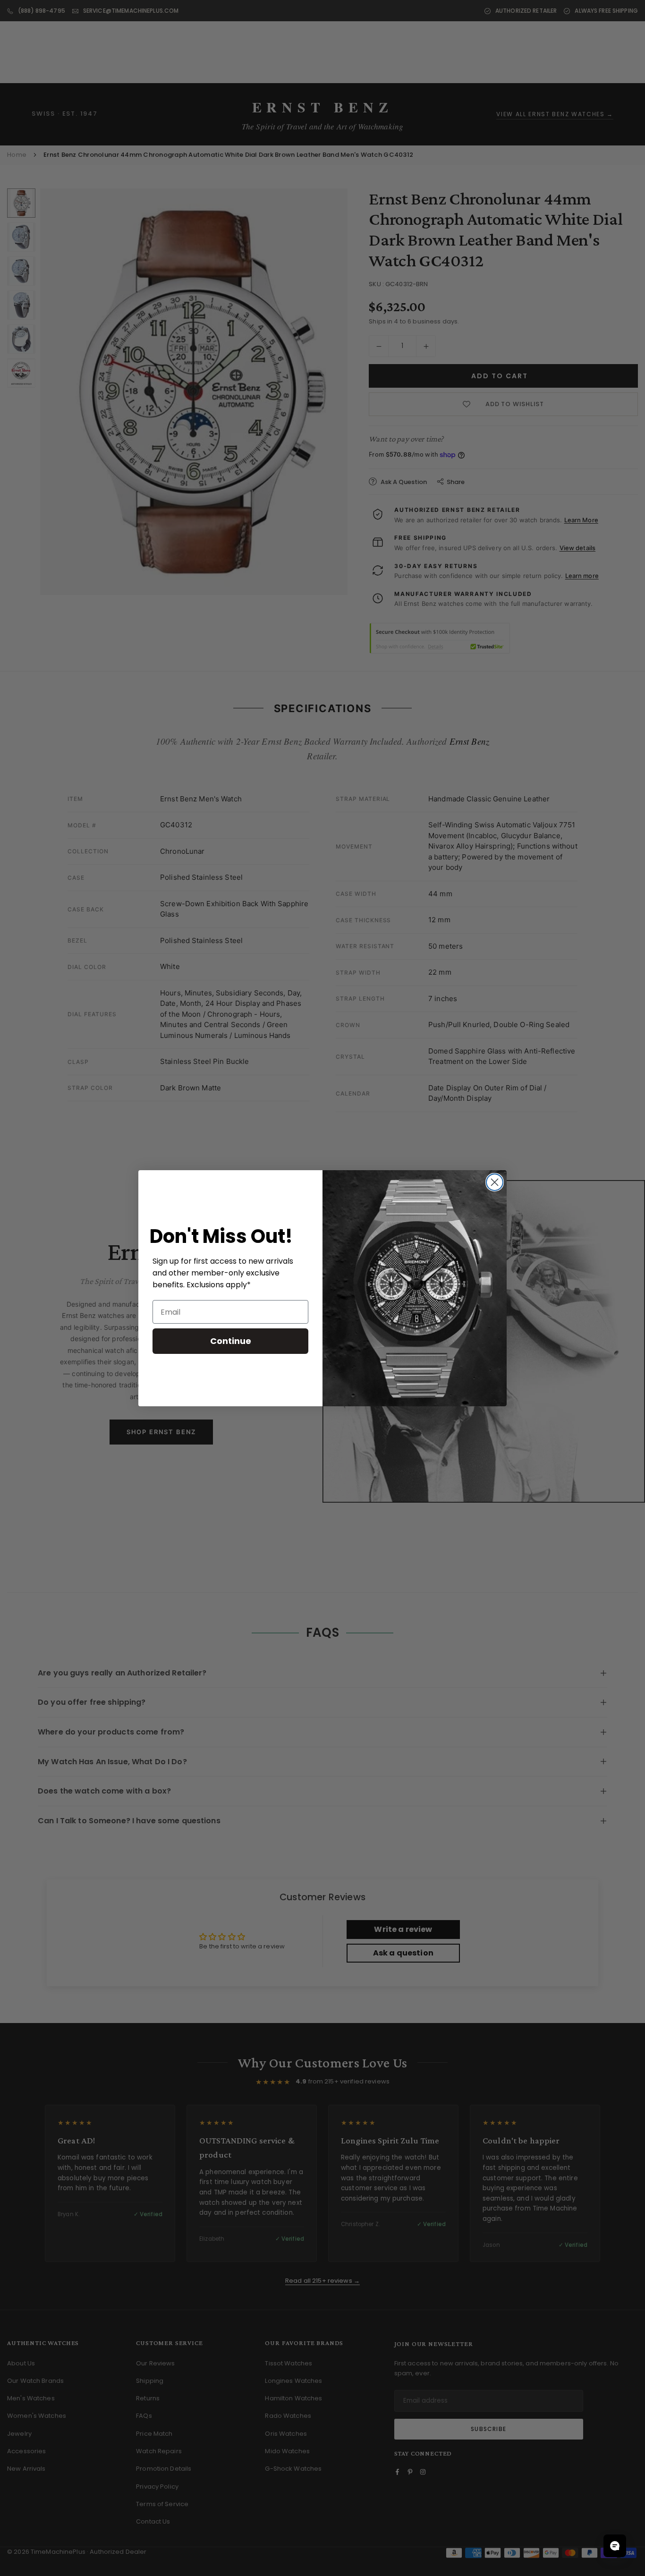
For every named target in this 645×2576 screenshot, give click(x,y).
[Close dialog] (495, 1182)
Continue (231, 1341)
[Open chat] (615, 2546)
